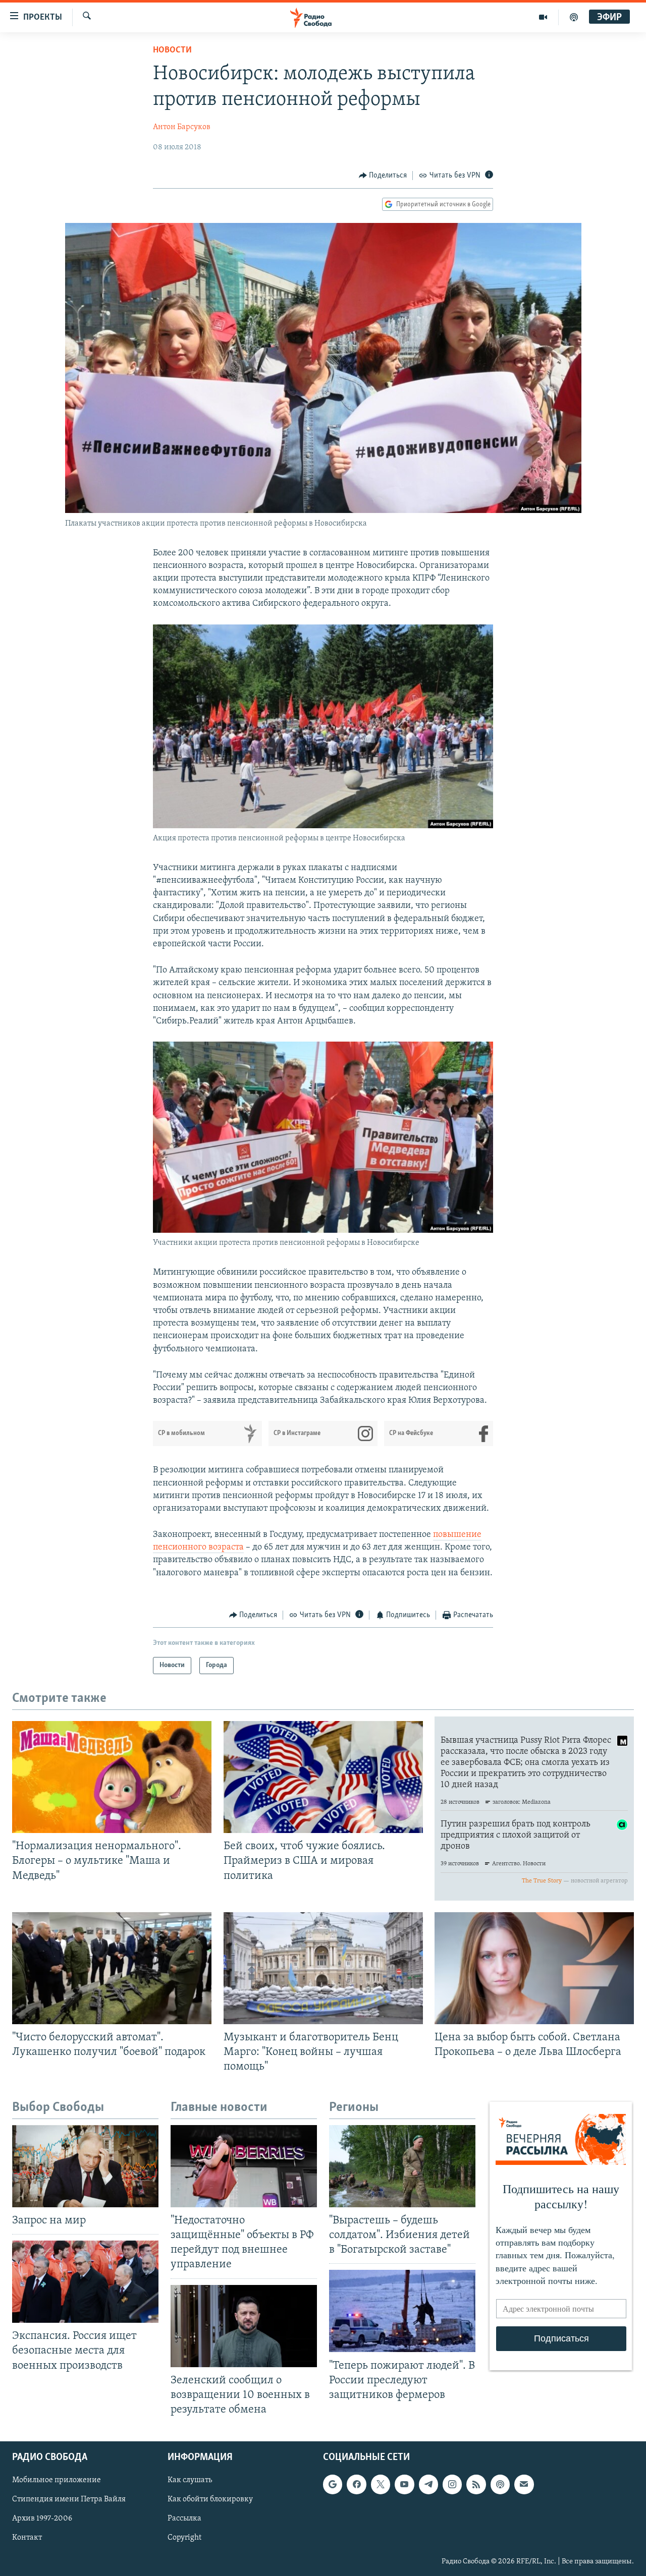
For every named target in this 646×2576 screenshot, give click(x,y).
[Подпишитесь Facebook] (356, 2484)
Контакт (27, 2538)
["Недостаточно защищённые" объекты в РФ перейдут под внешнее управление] (244, 2166)
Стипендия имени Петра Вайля (69, 2499)
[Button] (383, 176)
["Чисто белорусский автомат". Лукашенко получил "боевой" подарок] (112, 1968)
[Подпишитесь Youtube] (404, 2484)
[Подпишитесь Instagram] (452, 2484)
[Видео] (543, 17)
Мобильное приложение (57, 2480)
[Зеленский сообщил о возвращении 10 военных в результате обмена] (244, 2326)
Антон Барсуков (182, 127)
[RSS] (476, 2484)
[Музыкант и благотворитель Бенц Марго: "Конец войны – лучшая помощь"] (323, 1968)
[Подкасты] (500, 2484)
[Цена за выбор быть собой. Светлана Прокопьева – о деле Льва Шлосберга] (534, 1968)
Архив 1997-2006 (42, 2518)
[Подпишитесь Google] (333, 2484)
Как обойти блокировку (210, 2499)
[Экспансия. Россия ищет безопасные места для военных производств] (85, 2282)
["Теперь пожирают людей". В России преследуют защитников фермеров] (402, 2311)
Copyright (184, 2538)
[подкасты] (574, 17)
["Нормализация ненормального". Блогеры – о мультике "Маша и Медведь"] (112, 1777)
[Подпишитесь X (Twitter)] (381, 2484)
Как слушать (190, 2480)
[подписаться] (524, 2484)
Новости (172, 50)
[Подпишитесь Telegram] (428, 2484)
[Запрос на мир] (85, 2166)
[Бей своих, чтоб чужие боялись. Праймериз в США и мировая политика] (323, 1777)
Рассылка (184, 2518)
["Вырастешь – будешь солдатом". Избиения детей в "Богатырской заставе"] (402, 2166)
